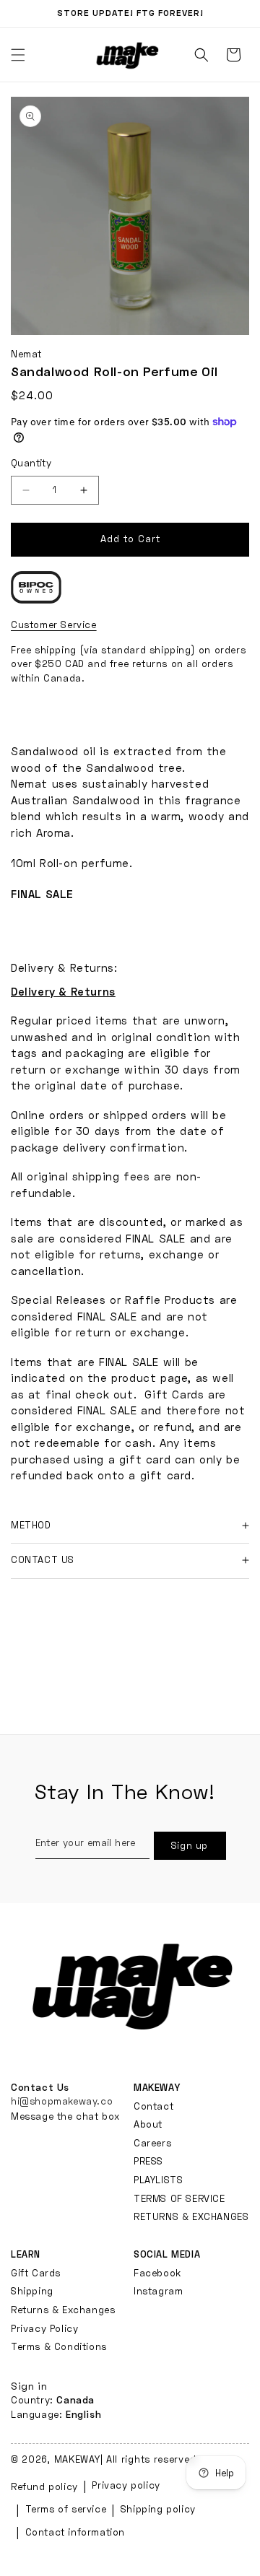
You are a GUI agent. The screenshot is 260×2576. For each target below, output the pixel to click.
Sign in (29, 2386)
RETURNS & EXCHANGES (191, 2216)
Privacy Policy (44, 2328)
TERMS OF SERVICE (179, 2198)
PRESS (148, 2161)
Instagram (158, 2291)
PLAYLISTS (158, 2180)
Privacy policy (126, 2485)
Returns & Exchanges (63, 2310)
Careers (152, 2143)
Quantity (31, 463)
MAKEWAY (77, 2459)
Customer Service (54, 625)
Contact (153, 2106)
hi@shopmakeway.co (62, 2101)
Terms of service (66, 2509)
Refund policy (44, 2486)
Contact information (75, 2532)
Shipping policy (158, 2509)
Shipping (32, 2291)
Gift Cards (36, 2273)
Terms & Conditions (59, 2346)
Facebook (157, 2273)
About (148, 2124)
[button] (201, 55)
